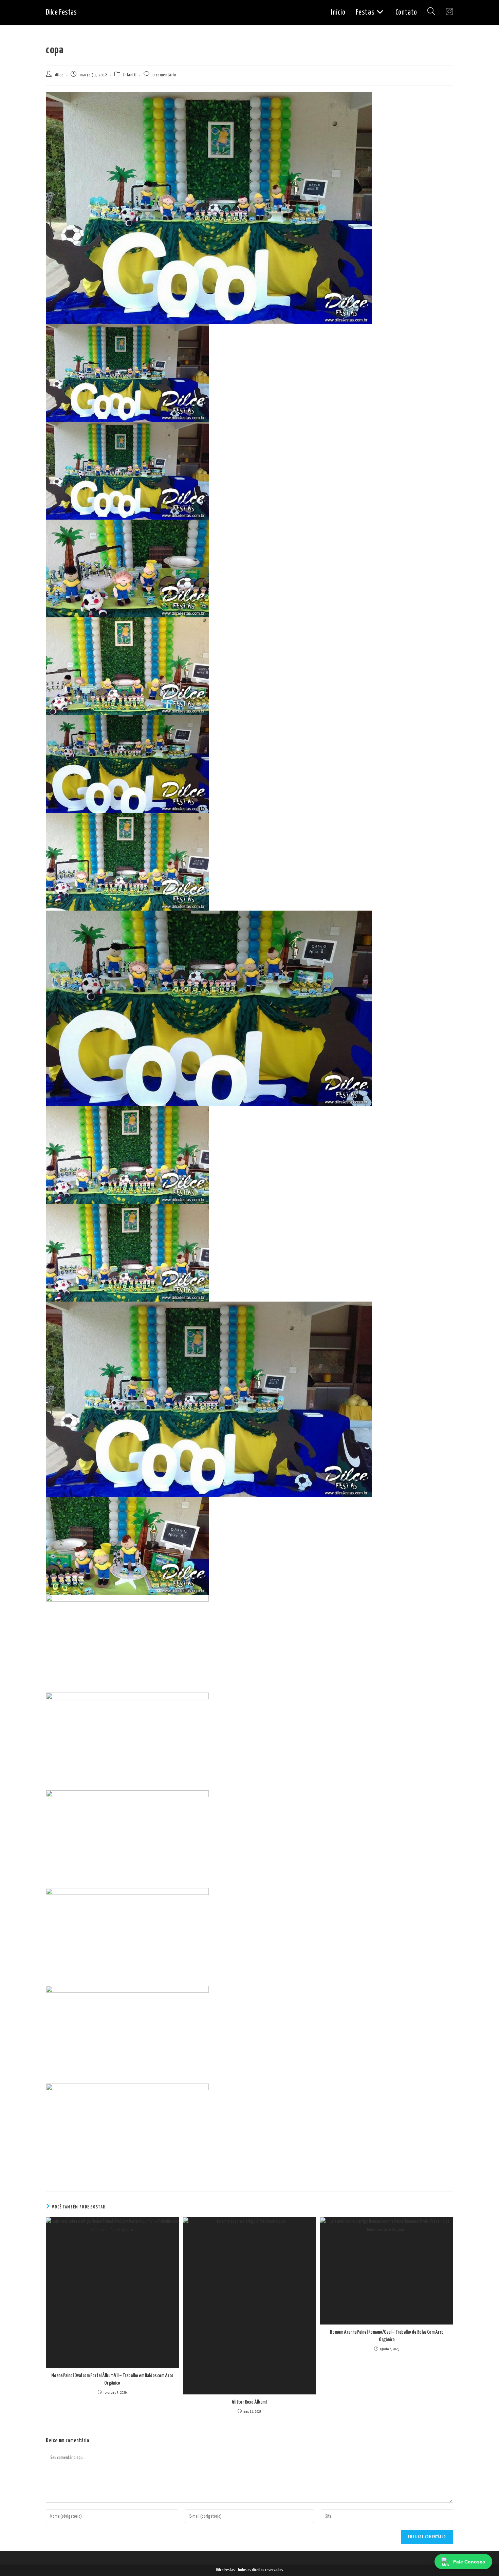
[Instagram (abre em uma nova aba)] (449, 12)
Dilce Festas (61, 12)
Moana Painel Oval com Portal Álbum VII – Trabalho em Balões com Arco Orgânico (112, 2379)
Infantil (130, 75)
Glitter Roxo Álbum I (249, 2402)
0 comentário (164, 75)
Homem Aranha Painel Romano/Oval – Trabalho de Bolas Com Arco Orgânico (387, 2336)
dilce (59, 75)
